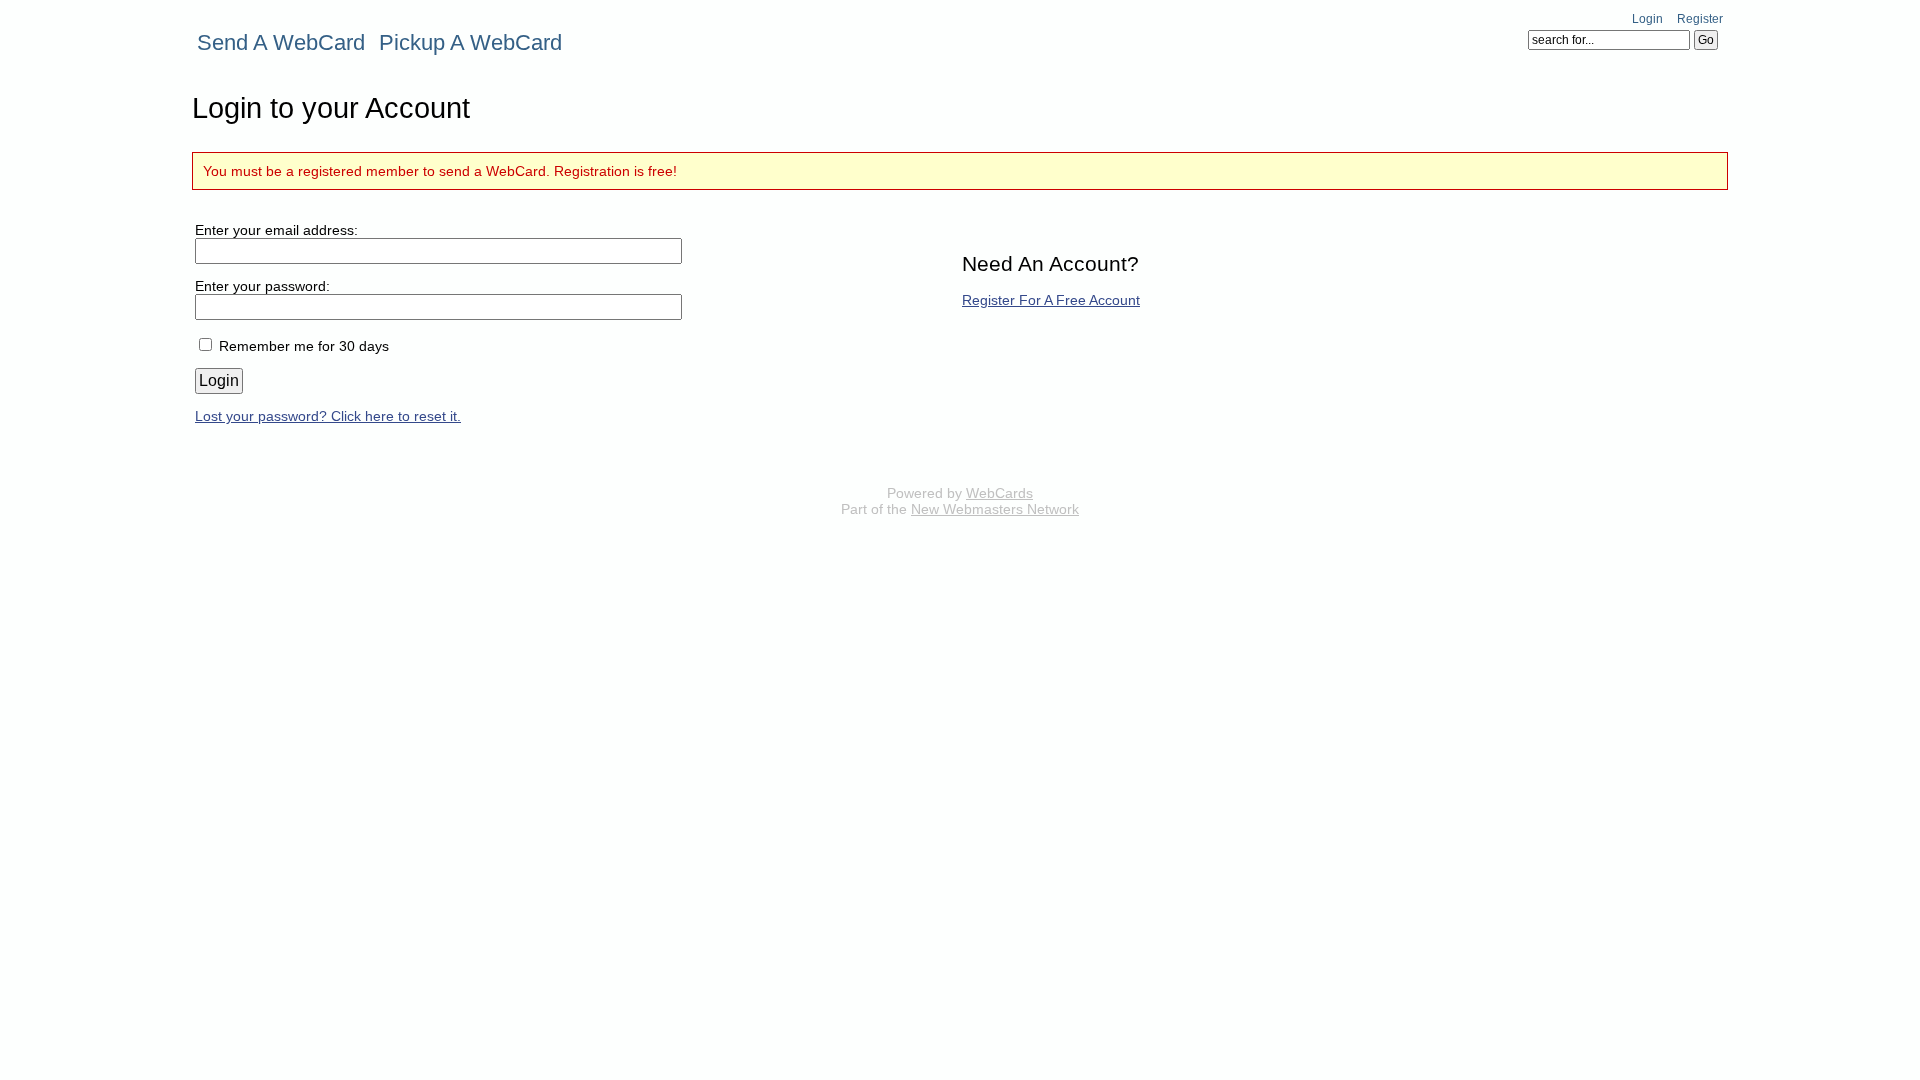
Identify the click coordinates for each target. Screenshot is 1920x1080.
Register (1700, 19)
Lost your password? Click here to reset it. (328, 416)
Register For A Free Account (1051, 300)
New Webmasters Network (995, 509)
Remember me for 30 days (304, 346)
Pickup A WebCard (470, 42)
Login (1647, 19)
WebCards (999, 493)
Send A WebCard (281, 42)
